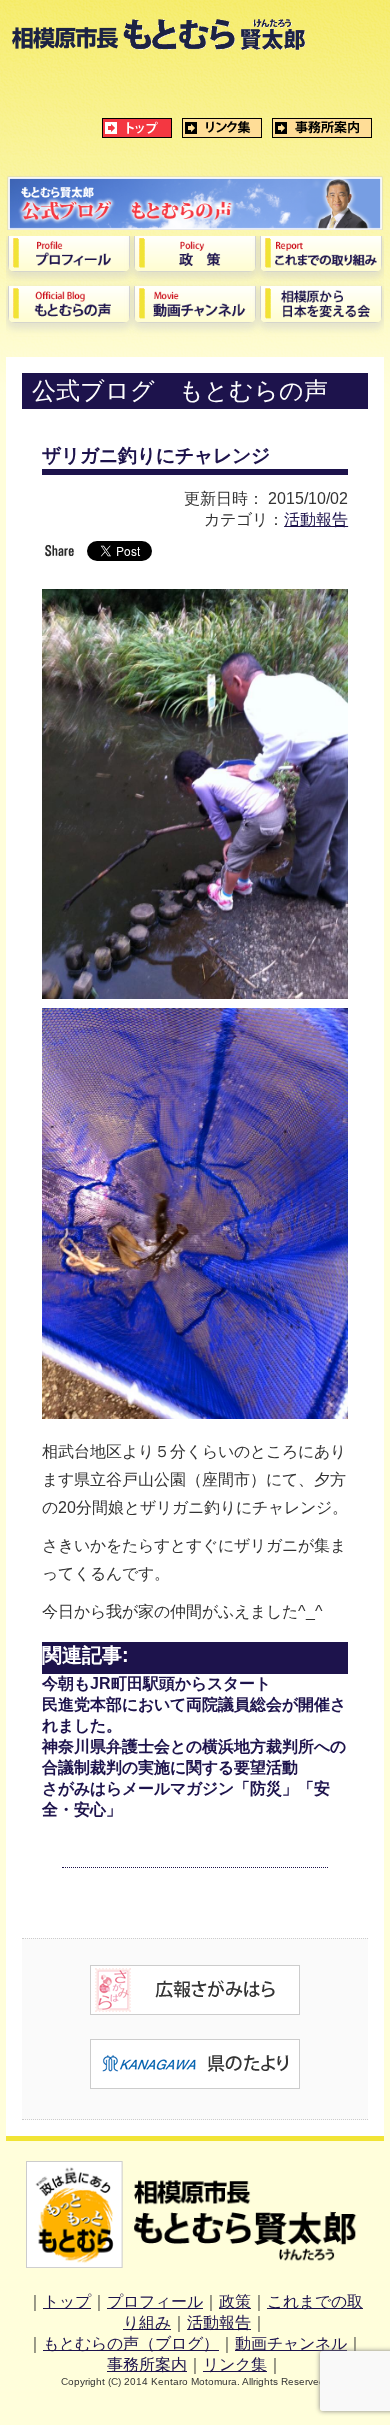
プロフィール (155, 2301)
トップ (67, 2301)
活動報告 (316, 519)
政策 (235, 2301)
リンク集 (235, 2364)
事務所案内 (147, 2364)
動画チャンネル (291, 2343)
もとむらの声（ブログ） (131, 2343)
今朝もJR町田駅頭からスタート (156, 1683)
